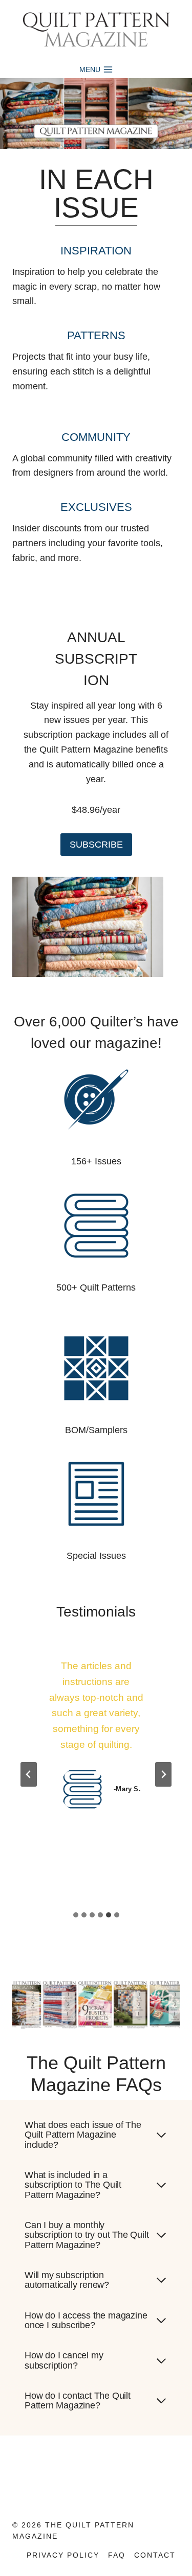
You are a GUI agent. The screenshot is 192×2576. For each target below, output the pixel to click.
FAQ (117, 2555)
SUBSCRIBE (96, 845)
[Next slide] (163, 1774)
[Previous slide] (29, 1774)
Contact (155, 2555)
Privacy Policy (63, 2555)
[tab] (76, 1915)
